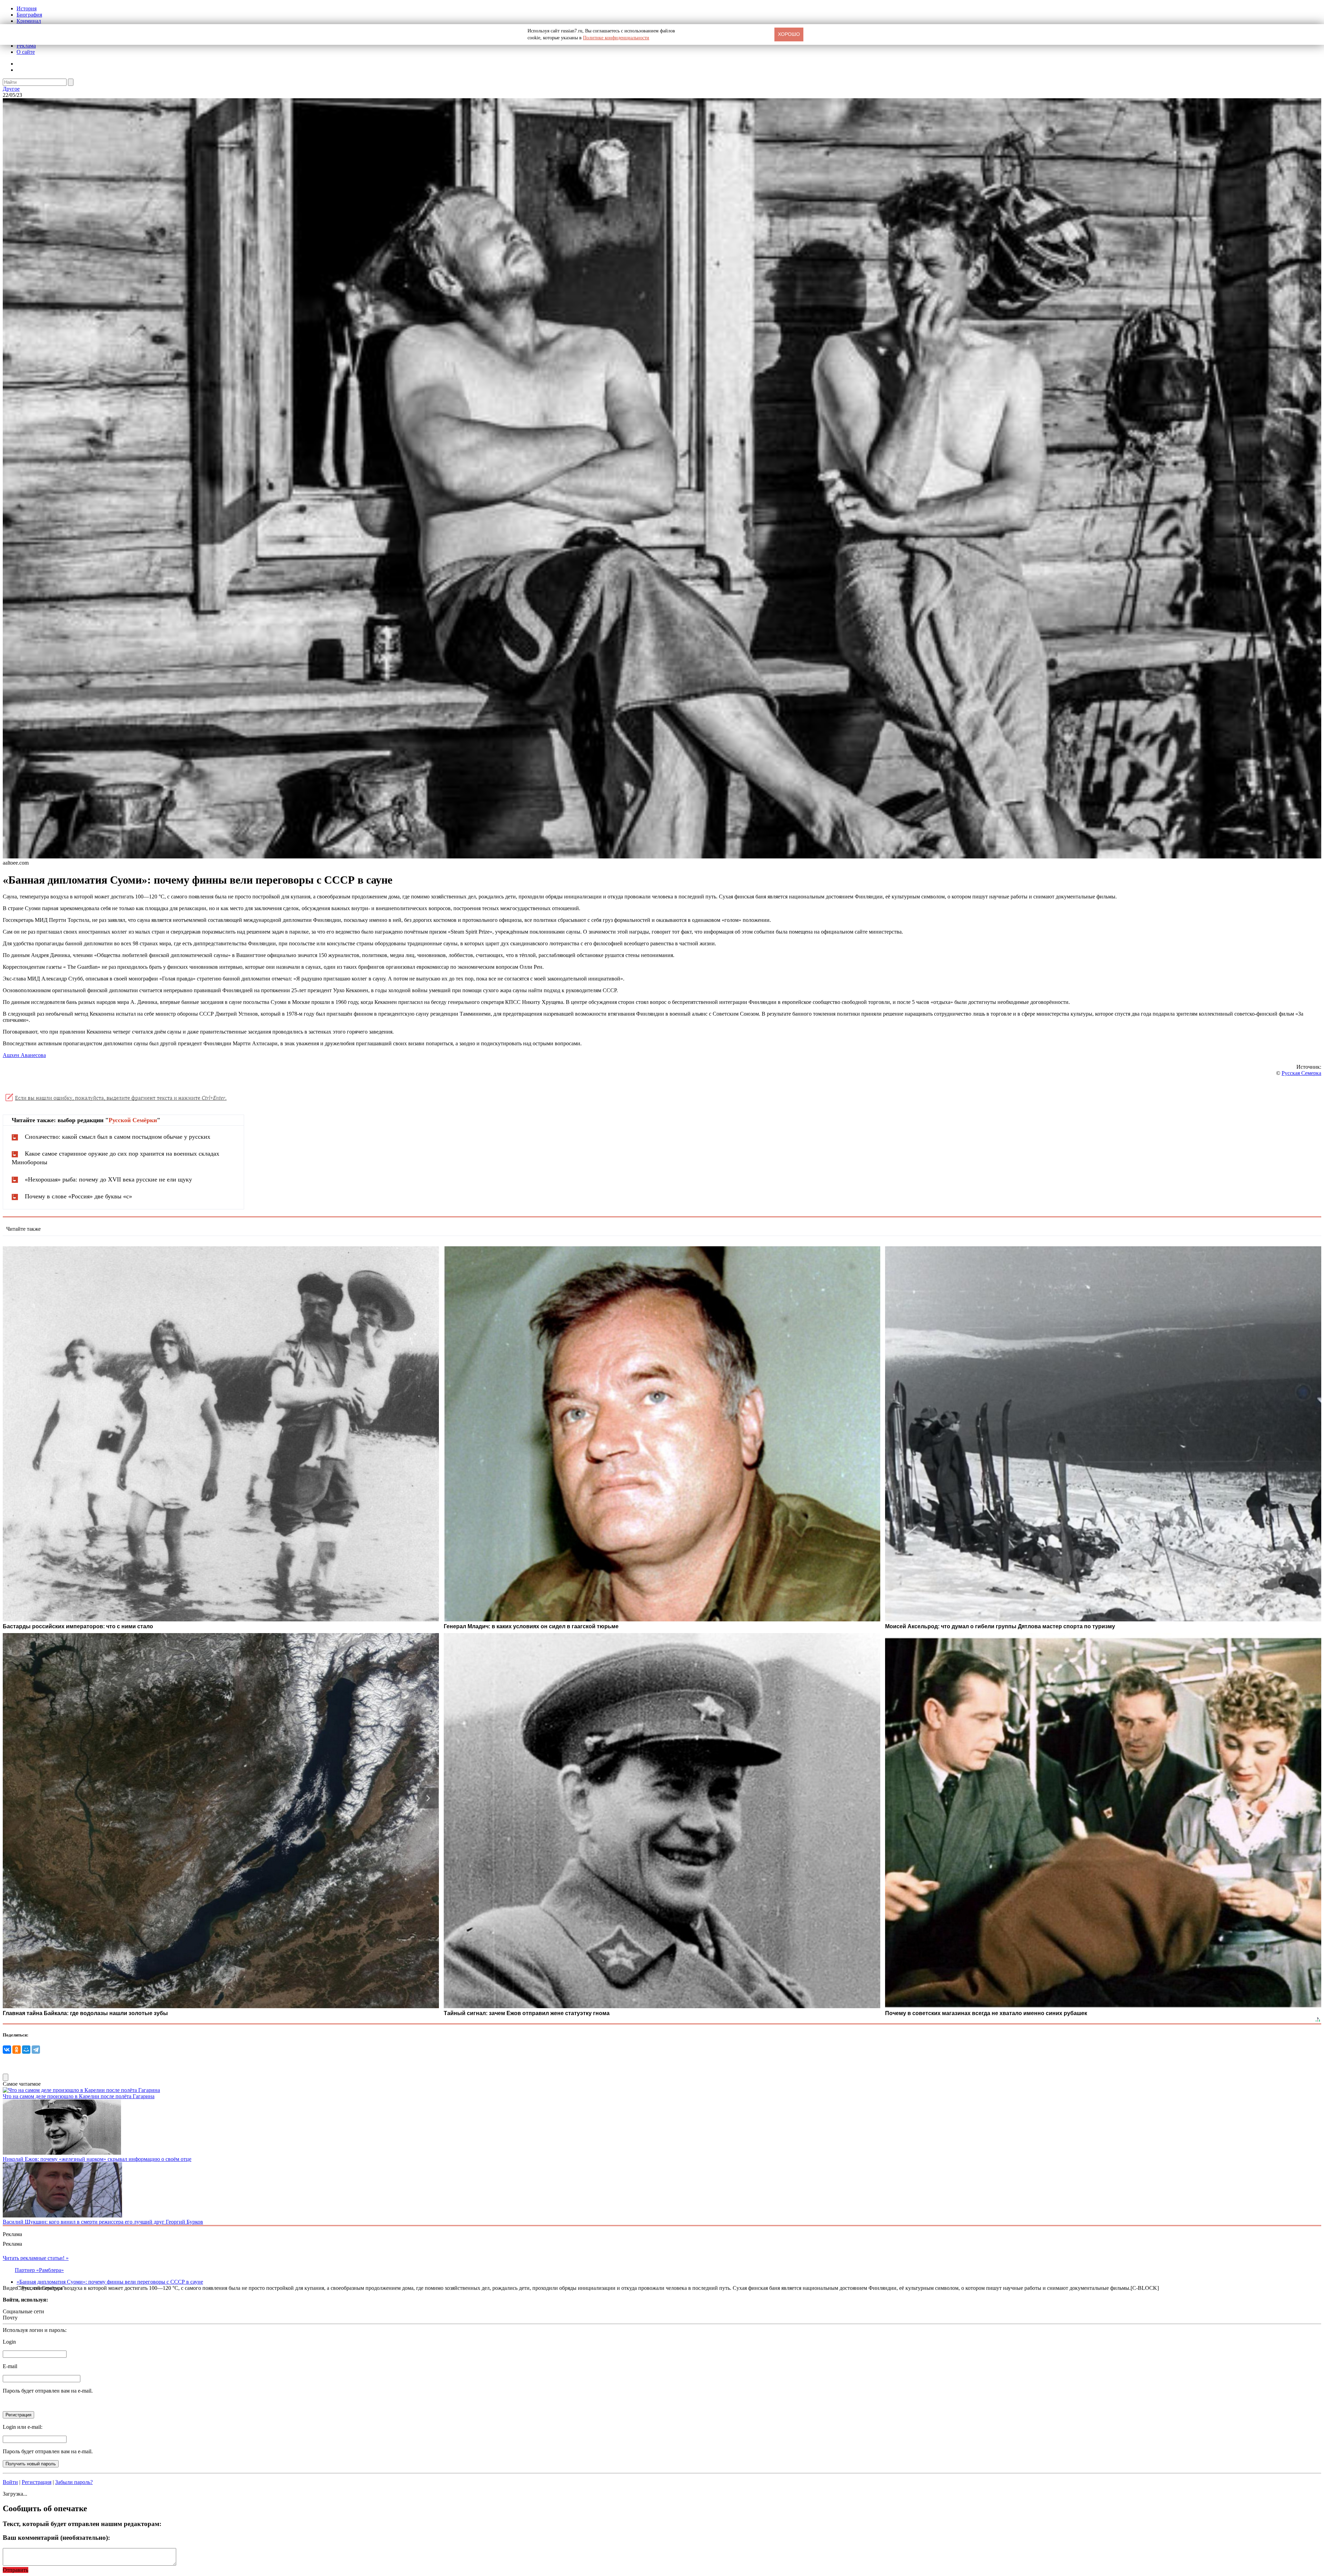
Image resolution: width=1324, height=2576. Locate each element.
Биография (29, 15)
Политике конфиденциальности (616, 38)
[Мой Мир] (26, 2050)
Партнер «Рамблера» (39, 2270)
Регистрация (37, 2482)
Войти (10, 2482)
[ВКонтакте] (7, 2050)
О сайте (26, 52)
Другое (11, 89)
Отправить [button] (16, 2570)
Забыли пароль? (74, 2482)
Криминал (29, 21)
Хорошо (789, 34)
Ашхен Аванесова (24, 1055)
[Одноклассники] (17, 2050)
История (27, 8)
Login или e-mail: (23, 2427)
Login (9, 2342)
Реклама (26, 46)
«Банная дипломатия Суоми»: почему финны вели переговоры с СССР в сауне (110, 2282)
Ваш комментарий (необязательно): (56, 2538)
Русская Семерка (1301, 1073)
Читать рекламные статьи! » (36, 2258)
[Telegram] (36, 2050)
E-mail (10, 2366)
